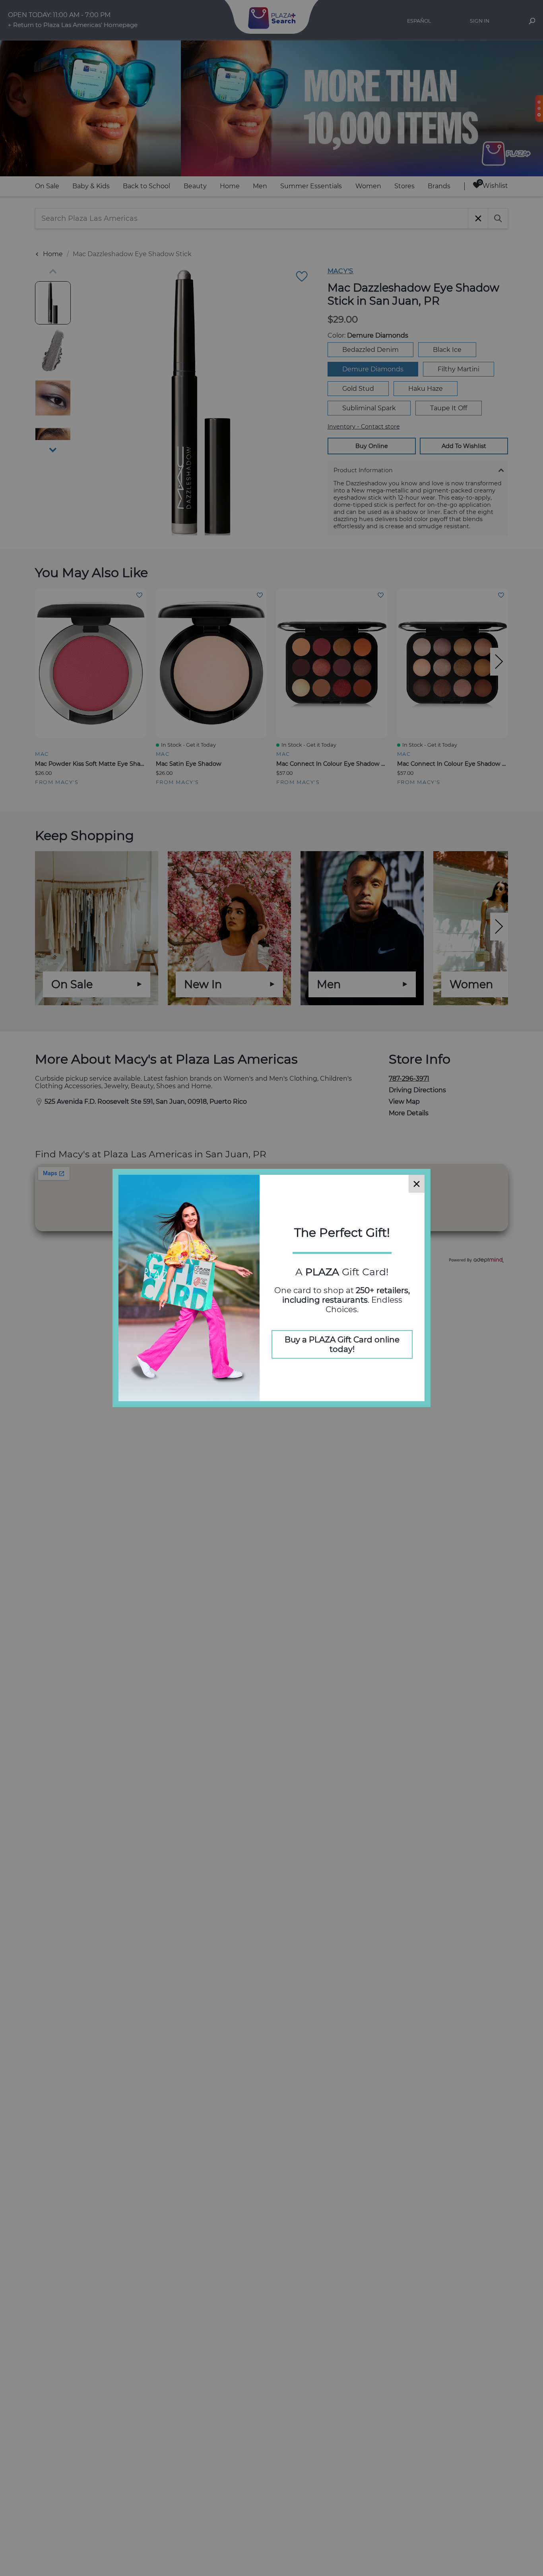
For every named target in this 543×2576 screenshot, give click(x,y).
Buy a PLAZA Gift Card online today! (342, 1344)
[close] (417, 1184)
